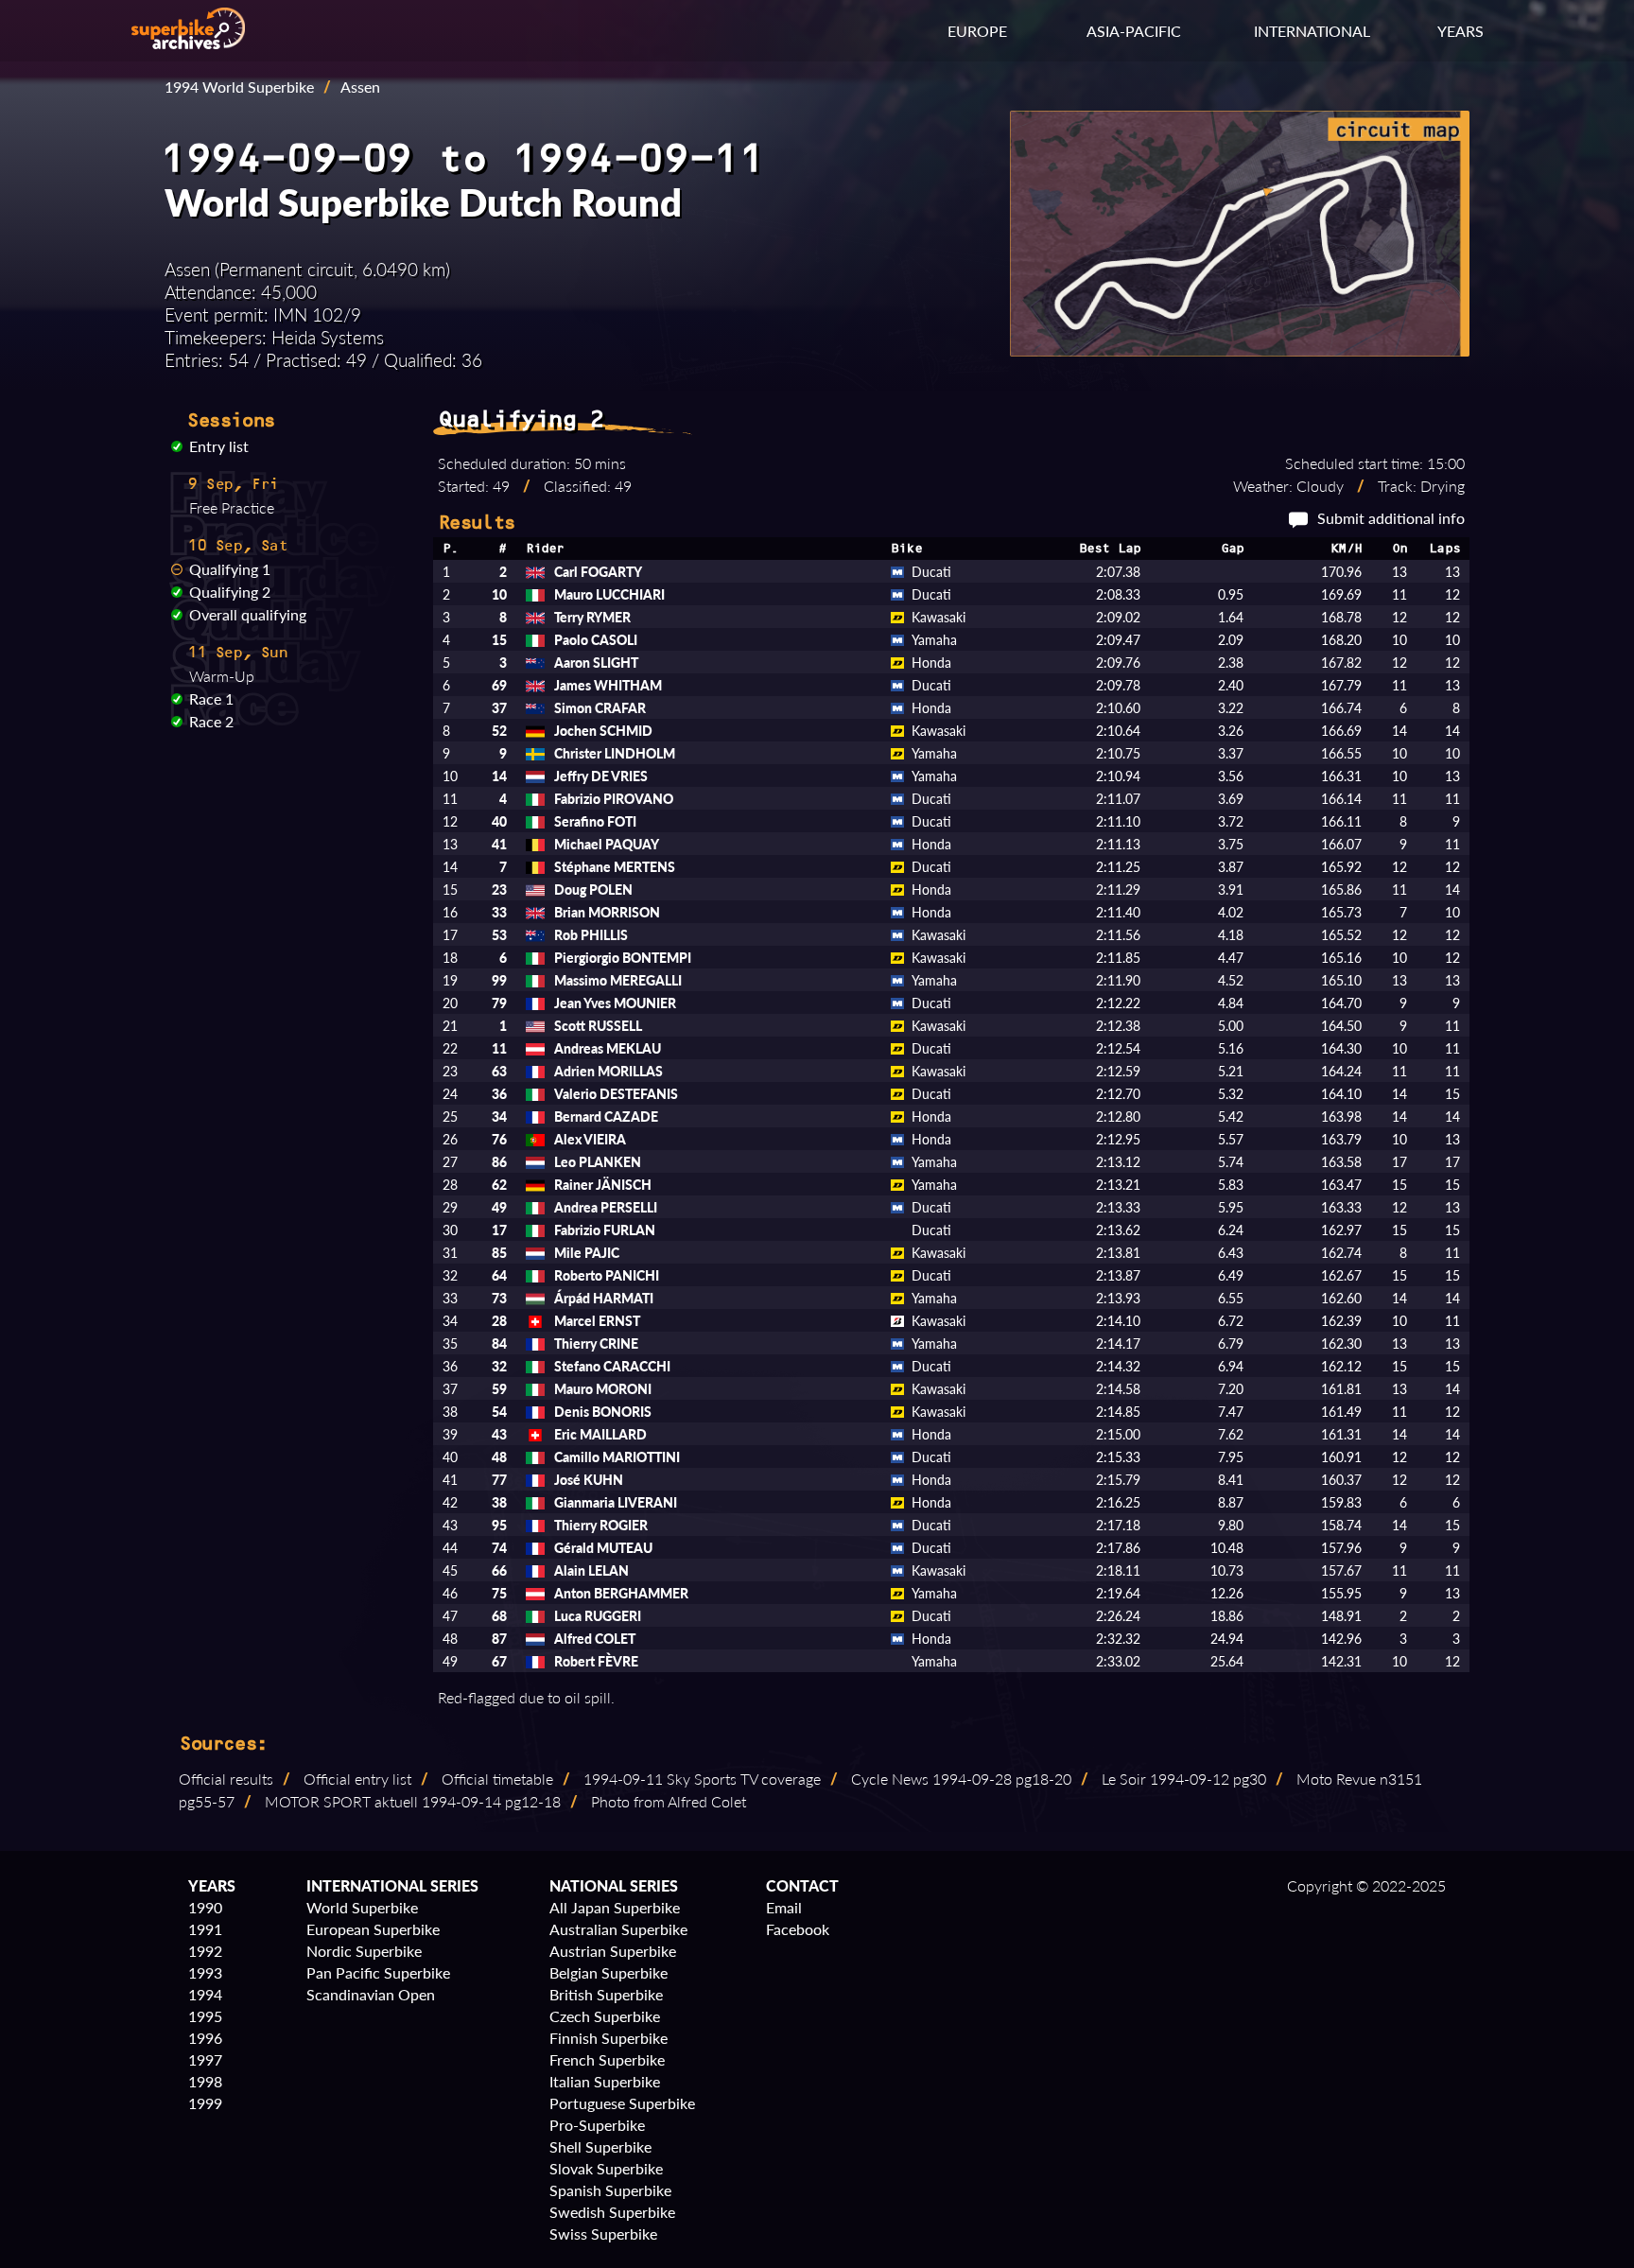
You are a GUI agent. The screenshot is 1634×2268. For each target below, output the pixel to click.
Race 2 (211, 721)
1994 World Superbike (239, 87)
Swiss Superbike (603, 2233)
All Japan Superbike (615, 1907)
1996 (205, 2038)
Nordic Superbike (364, 1951)
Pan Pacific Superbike (378, 1972)
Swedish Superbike (612, 2212)
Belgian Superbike (608, 1972)
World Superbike (362, 1907)
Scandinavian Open (371, 1994)
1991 (205, 1929)
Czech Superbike (605, 2016)
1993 (205, 1972)
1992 (205, 1951)
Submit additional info (1391, 518)
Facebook (798, 1929)
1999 (205, 2103)
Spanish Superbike (610, 2190)
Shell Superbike (600, 2146)
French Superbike (607, 2059)
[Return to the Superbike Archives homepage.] (188, 43)
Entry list (219, 446)
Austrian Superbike (613, 1951)
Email (784, 1907)
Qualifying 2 (230, 592)
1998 (205, 2081)
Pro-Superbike (597, 2125)
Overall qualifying (248, 614)
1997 (205, 2059)
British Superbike (606, 1994)
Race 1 (211, 698)
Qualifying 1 (230, 569)
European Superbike (373, 1929)
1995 (205, 2016)
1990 (205, 1907)
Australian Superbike (618, 1929)
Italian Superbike (605, 2081)
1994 (205, 1994)
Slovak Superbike (606, 2168)
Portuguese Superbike (622, 2103)
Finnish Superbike (608, 2038)
